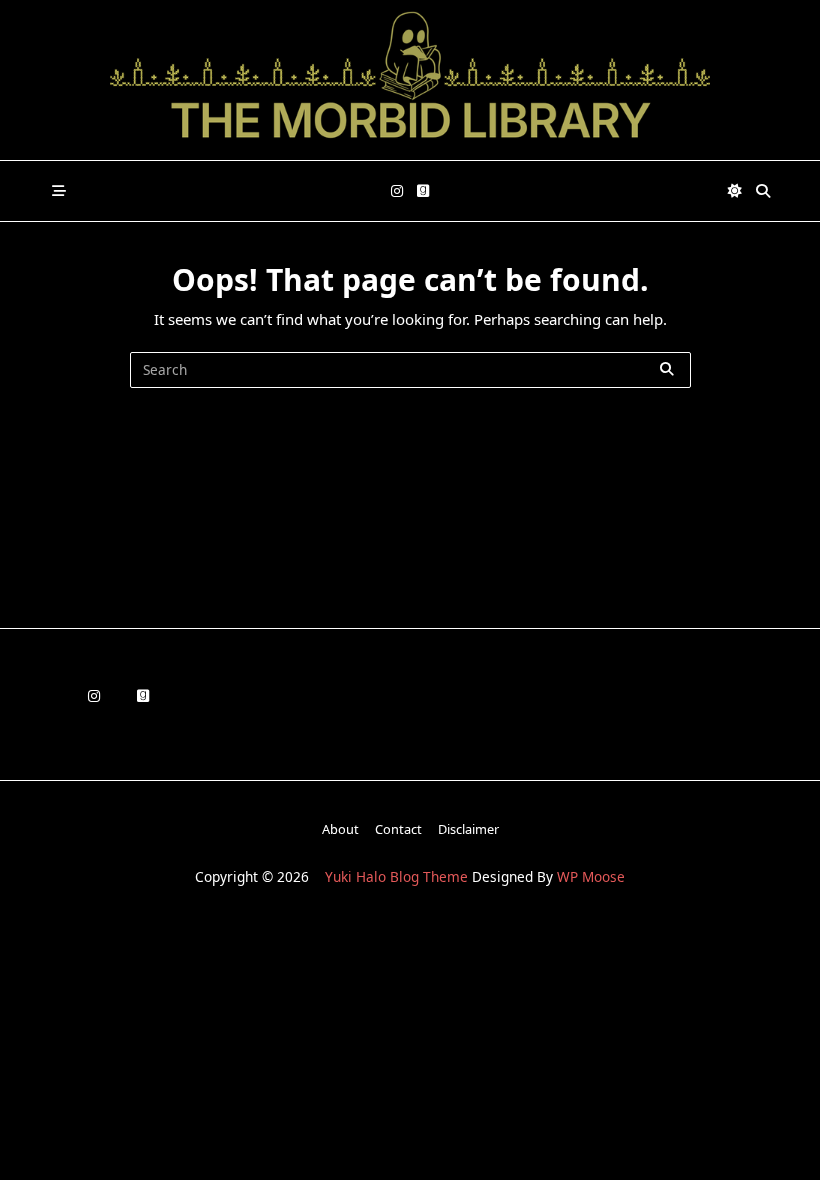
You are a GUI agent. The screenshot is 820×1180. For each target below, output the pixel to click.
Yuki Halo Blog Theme (396, 876)
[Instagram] (397, 191)
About (340, 829)
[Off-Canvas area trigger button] (59, 191)
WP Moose (591, 876)
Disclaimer (468, 829)
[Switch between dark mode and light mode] (736, 191)
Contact (398, 829)
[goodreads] (423, 191)
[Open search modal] (763, 191)
